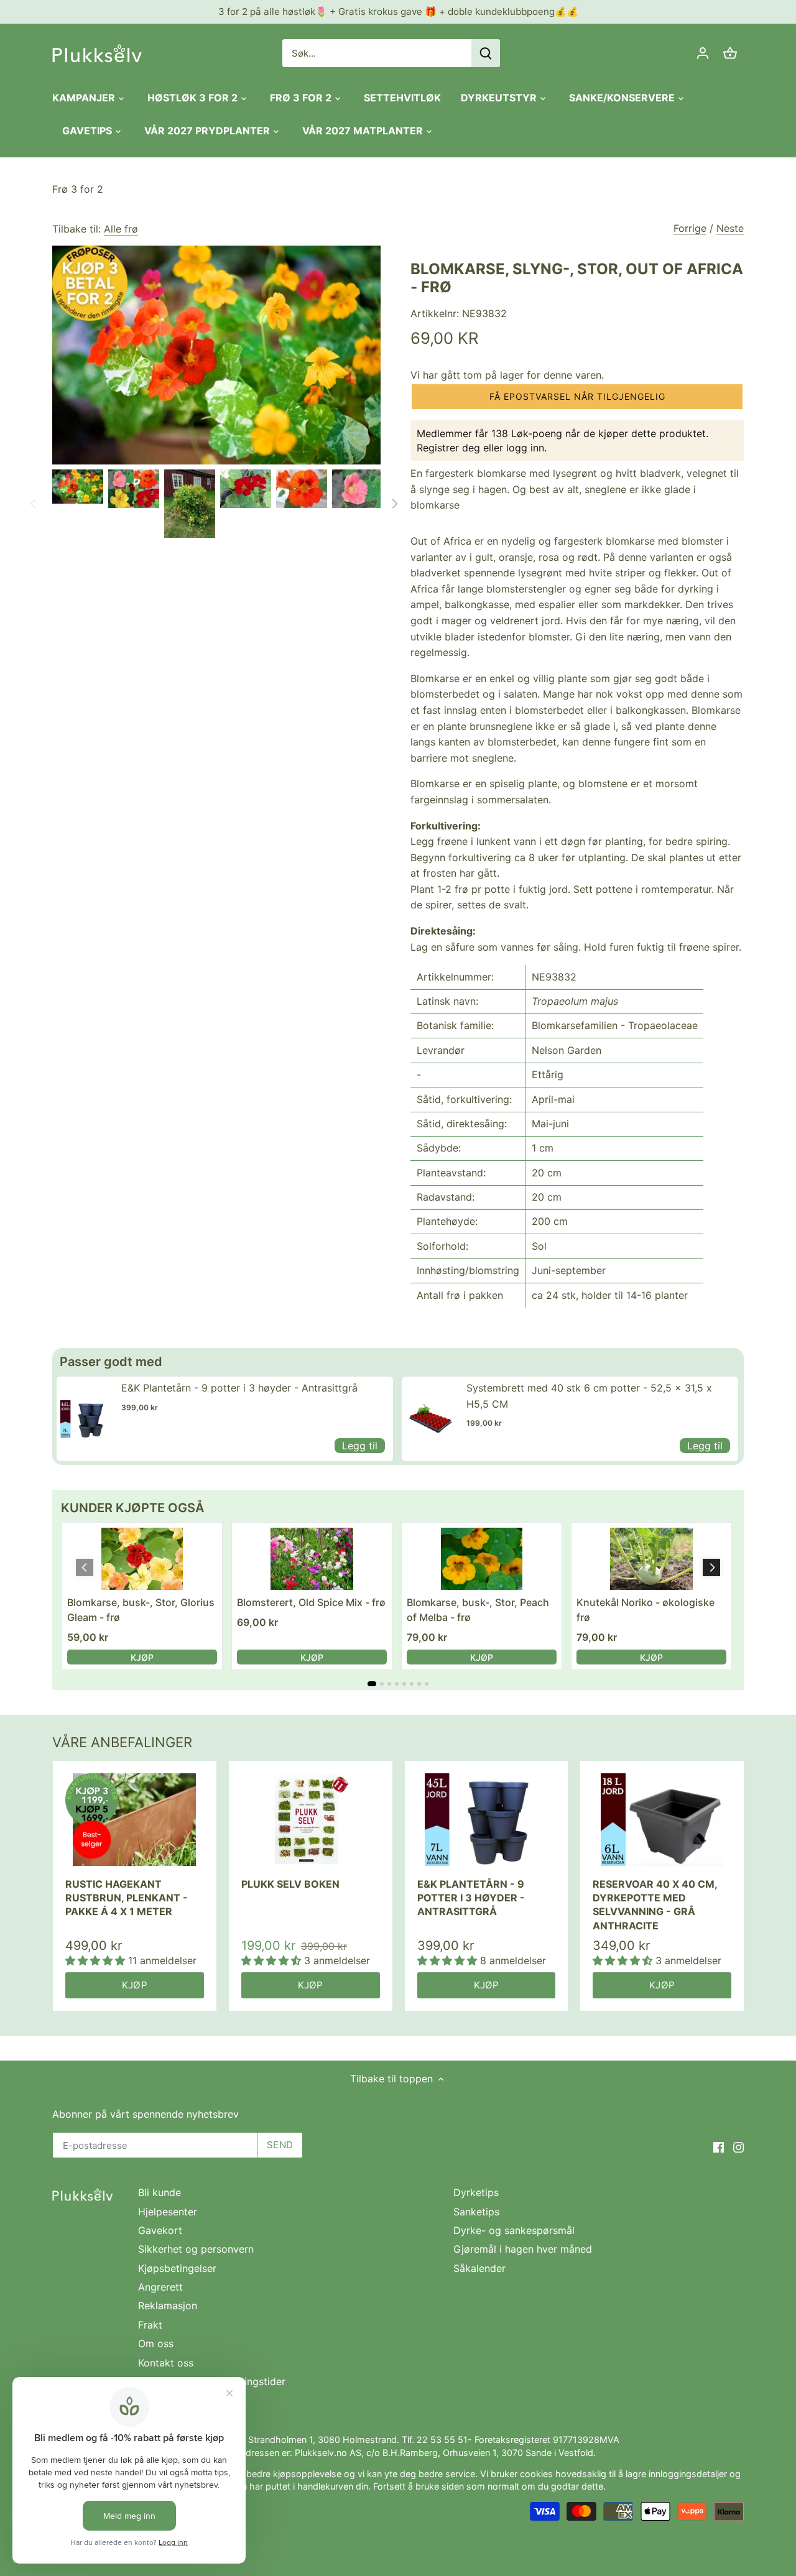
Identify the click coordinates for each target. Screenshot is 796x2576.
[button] (577, 397)
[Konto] (703, 53)
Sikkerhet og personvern (196, 2249)
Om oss (156, 2343)
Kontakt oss (166, 2363)
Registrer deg (448, 448)
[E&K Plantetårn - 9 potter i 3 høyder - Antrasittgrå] (487, 1819)
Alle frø (121, 229)
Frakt (150, 2325)
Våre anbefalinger (122, 1742)
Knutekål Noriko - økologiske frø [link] (646, 1610)
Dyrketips (476, 2192)
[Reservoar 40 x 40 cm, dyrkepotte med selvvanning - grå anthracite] (662, 1819)
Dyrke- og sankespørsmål (514, 2230)
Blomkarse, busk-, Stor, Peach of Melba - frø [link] (478, 1610)
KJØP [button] (142, 1657)
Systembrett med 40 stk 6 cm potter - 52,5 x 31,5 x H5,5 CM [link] (589, 1396)
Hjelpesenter (168, 2212)
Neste (730, 228)
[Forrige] (34, 504)
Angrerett (160, 2287)
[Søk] (486, 53)
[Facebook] (719, 2146)
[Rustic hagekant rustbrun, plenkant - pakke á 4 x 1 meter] (135, 1819)
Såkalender (479, 2268)
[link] (86, 1419)
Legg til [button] (360, 1446)
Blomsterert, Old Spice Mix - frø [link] (311, 1602)
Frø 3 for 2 (78, 189)
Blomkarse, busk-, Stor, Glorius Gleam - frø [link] (141, 1610)
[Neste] (394, 504)
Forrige (690, 228)
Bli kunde (160, 2192)
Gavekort (160, 2230)
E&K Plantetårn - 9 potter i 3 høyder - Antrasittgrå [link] (239, 1388)
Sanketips (476, 2212)
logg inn (525, 448)
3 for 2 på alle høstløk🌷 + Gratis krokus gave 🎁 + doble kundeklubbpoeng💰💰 (398, 12)
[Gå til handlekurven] (730, 53)
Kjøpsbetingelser (177, 2268)
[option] (78, 487)
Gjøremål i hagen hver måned (523, 2249)
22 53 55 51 (442, 2440)
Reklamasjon (168, 2306)
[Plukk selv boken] (311, 1819)
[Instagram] (738, 2146)
